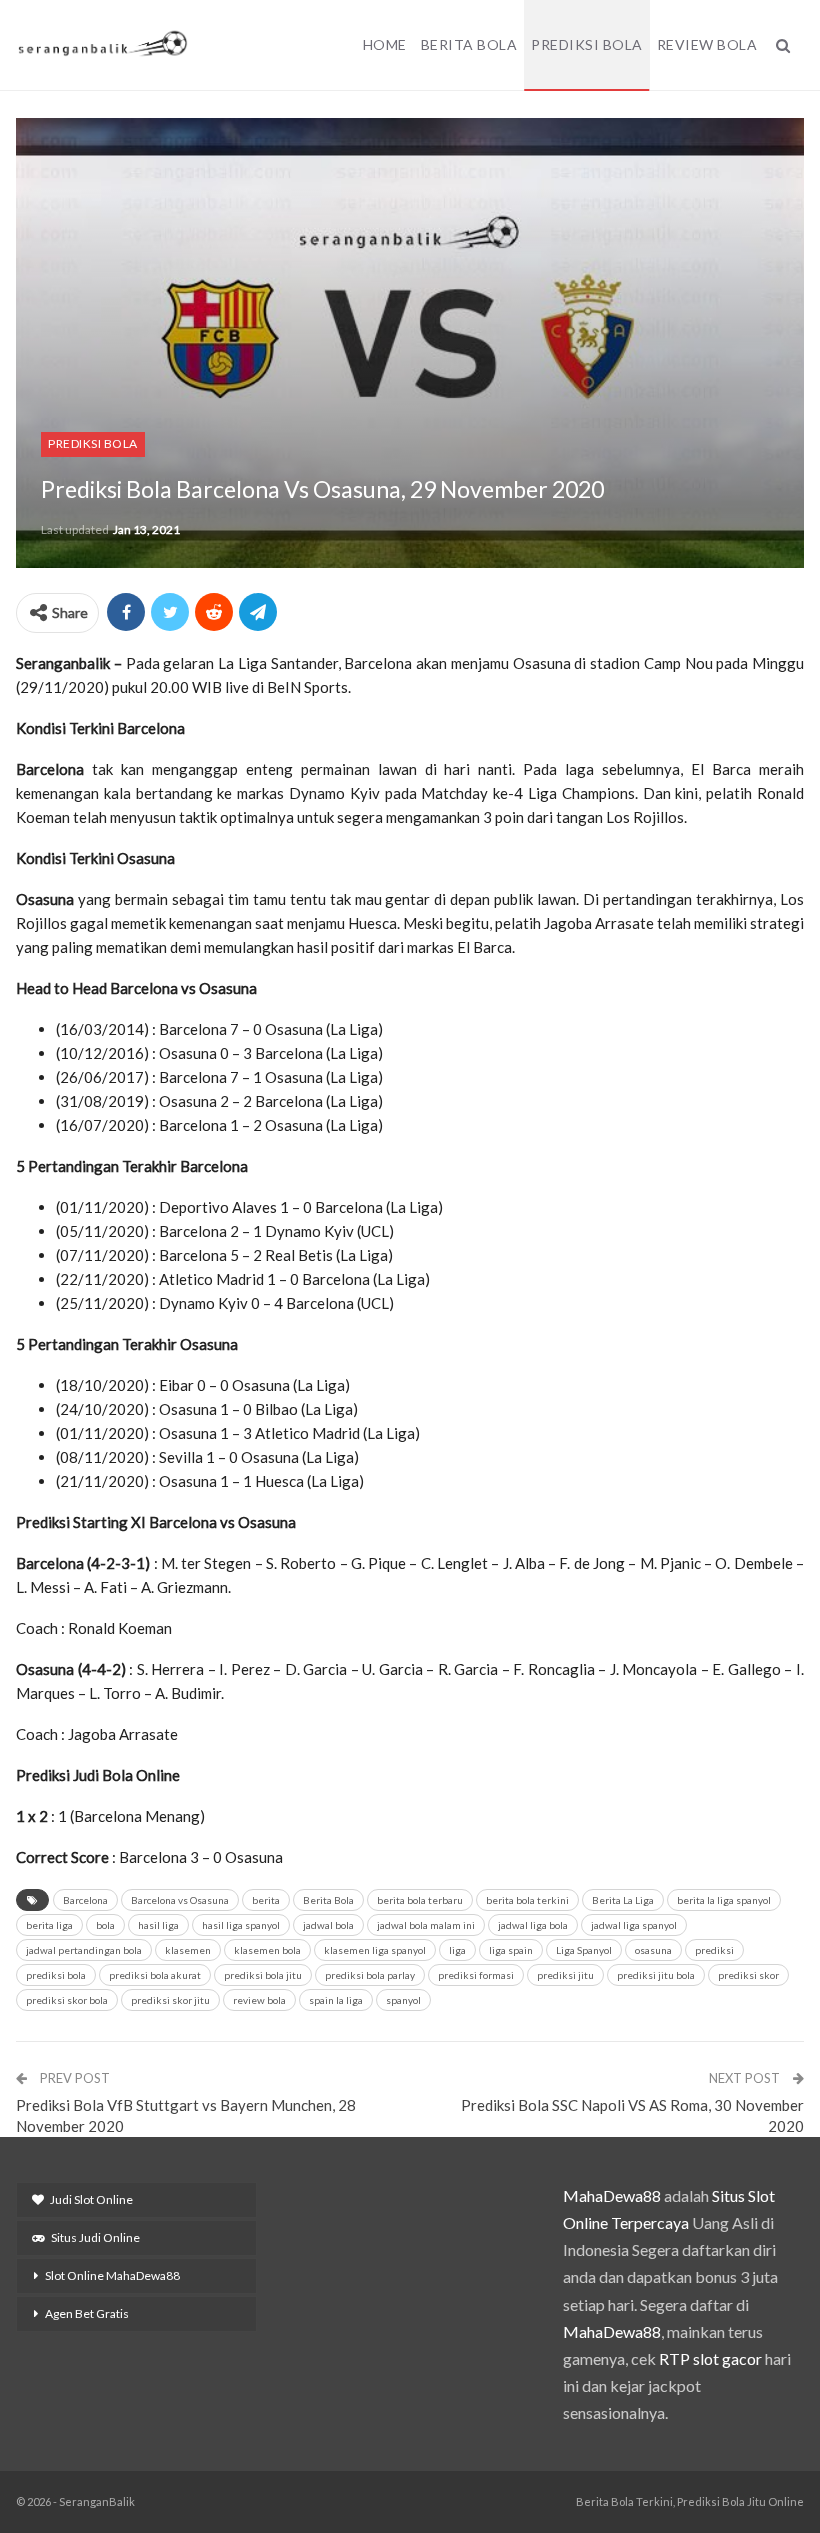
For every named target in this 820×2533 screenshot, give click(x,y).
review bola (259, 2000)
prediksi (714, 1950)
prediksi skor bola (67, 2000)
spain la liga (336, 2000)
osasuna (653, 1950)
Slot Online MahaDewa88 (112, 2275)
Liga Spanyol (584, 1950)
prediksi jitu (565, 1975)
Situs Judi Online (95, 2237)
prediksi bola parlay (370, 1975)
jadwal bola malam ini (426, 1925)
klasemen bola (267, 1950)
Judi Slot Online (91, 2199)
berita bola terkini (527, 1900)
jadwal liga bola (533, 1925)
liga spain (511, 1950)
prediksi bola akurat (155, 1975)
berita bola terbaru (420, 1900)
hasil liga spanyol (241, 1925)
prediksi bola (56, 1975)
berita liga (49, 1925)
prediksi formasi (476, 1975)
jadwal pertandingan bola (84, 1950)
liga (457, 1950)
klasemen (188, 1950)
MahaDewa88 (612, 2195)
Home (385, 44)
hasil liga (158, 1925)
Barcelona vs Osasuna (180, 1900)
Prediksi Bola (587, 44)
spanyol (403, 2000)
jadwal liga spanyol (634, 1925)
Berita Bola (469, 44)
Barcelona (85, 1900)
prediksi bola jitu (263, 1975)
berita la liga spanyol (724, 1900)
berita (266, 1900)
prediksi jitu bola (656, 1975)
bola (105, 1925)
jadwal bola (328, 1925)
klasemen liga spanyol (375, 1950)
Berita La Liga (623, 1900)
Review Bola (707, 44)
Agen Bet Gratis (87, 2313)
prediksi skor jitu (170, 2000)
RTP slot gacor (710, 2358)
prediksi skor (748, 1975)
